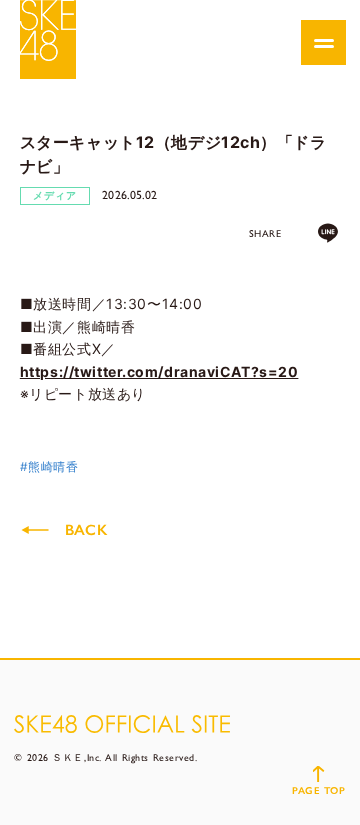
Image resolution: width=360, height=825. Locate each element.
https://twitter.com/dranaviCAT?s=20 (159, 371)
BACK (86, 530)
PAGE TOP (318, 790)
